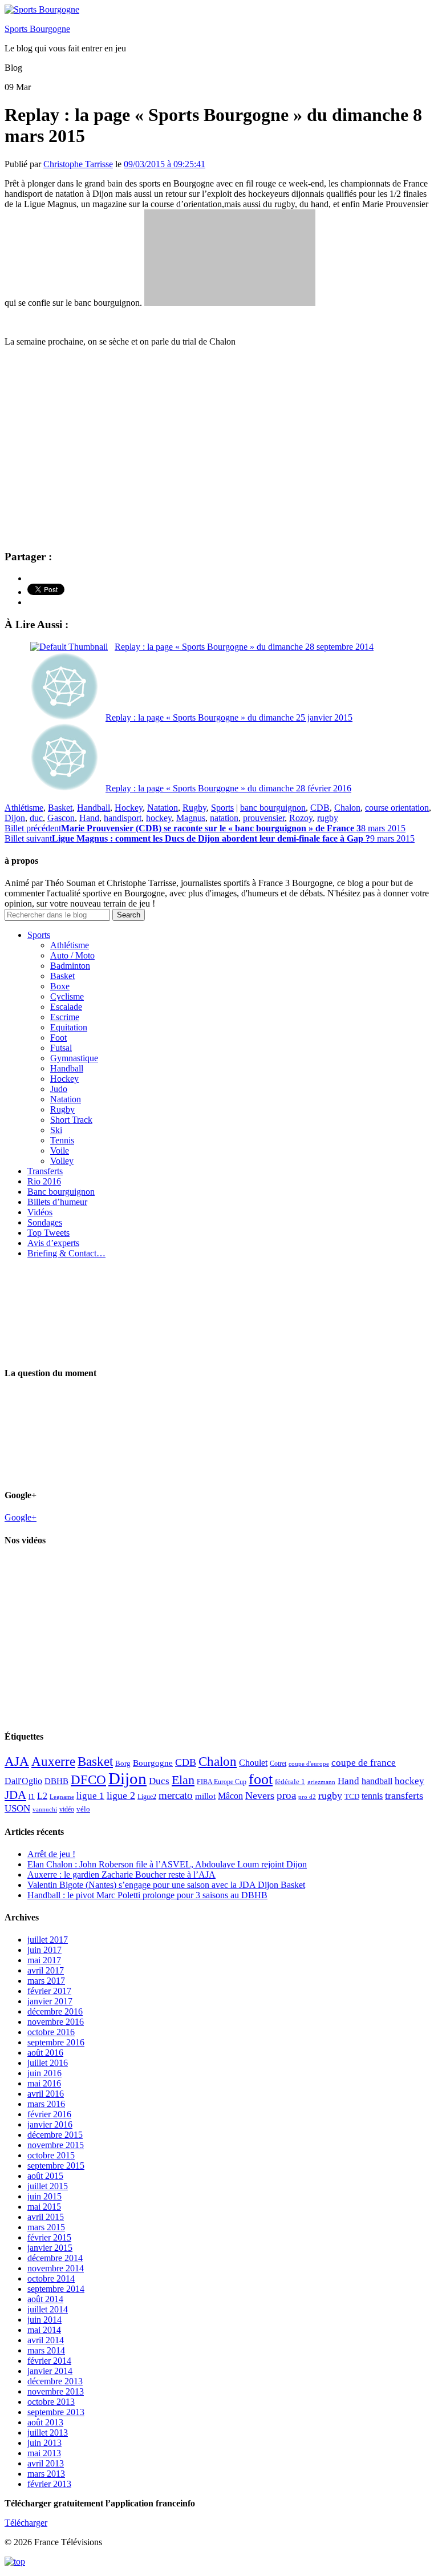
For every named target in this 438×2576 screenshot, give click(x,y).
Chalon (347, 808)
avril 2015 (46, 2217)
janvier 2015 (50, 2248)
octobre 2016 (51, 2032)
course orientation (397, 808)
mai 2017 (44, 1960)
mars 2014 (46, 2350)
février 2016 (49, 2114)
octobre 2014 (51, 2278)
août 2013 (45, 2422)
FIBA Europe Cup (222, 1782)
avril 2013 (46, 2463)
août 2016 (45, 2053)
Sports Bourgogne (37, 29)
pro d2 (307, 1797)
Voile (60, 1150)
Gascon (61, 818)
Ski (56, 1130)
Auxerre (53, 1762)
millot (205, 1796)
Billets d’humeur (57, 1202)
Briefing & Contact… (66, 1253)
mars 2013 (46, 2474)
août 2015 (45, 2176)
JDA (15, 1795)
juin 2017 (44, 1950)
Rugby (194, 808)
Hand (89, 818)
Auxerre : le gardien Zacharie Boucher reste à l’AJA (121, 1875)
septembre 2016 (56, 2042)
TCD (352, 1796)
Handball (94, 808)
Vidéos (40, 1212)
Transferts (45, 1171)
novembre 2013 (56, 2391)
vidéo (67, 1809)
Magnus (191, 818)
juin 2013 (44, 2443)
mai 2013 (44, 2453)
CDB (320, 808)
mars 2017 (46, 1981)
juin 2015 (44, 2196)
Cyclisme (67, 996)
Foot (58, 1038)
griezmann (321, 1782)
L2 (42, 1796)
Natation (163, 808)
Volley (62, 1161)
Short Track (71, 1120)
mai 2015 (44, 2207)
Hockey (129, 808)
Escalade (66, 1007)
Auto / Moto (72, 955)
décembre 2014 (55, 2258)
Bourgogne (153, 1763)
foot (261, 1779)
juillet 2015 (48, 2186)
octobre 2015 (51, 2155)
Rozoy (301, 818)
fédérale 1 (290, 1782)
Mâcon (230, 1796)
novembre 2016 (56, 2022)
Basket (60, 808)
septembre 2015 (56, 2165)
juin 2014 (44, 2320)
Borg (123, 1764)
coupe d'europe (309, 1764)
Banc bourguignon (61, 1192)
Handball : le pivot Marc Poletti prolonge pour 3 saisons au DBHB (147, 1895)
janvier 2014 (50, 2371)
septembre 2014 (56, 2289)
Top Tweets (48, 1233)
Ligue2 (147, 1797)
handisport (123, 818)
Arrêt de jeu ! (51, 1854)
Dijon (15, 818)
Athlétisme (24, 808)
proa (286, 1795)
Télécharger (26, 2523)
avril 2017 (46, 1970)
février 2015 (49, 2237)
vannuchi (45, 1809)
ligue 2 (121, 1795)
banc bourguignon (273, 808)
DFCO (88, 1780)
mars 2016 (46, 2104)
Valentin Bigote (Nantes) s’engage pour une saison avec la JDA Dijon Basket (166, 1885)
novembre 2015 (56, 2145)
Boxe (60, 986)
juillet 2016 (48, 2063)
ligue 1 (90, 1796)
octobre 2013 (51, 2402)
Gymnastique (74, 1058)
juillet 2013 (48, 2433)
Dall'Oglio (23, 1781)
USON (17, 1808)
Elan (183, 1780)
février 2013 (49, 2484)
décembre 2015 (55, 2135)
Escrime (65, 1017)
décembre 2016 (55, 2011)
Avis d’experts (53, 1243)
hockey (159, 818)
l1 (32, 1796)
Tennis (62, 1140)
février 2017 (49, 1991)
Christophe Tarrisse (78, 164)
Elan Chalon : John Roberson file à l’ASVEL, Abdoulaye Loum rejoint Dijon (167, 1864)
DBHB (56, 1781)
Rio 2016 (44, 1181)
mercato (176, 1795)
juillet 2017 (48, 1940)
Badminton (70, 966)
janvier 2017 (50, 2001)
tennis (372, 1796)
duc (36, 818)
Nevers (260, 1795)
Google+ (21, 1517)
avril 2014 (46, 2340)
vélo (83, 1809)
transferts (404, 1795)
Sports (222, 808)
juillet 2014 (48, 2309)
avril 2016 (46, 2094)
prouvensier (264, 818)
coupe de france (364, 1763)
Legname (62, 1797)
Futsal (61, 1048)
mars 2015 (46, 2227)
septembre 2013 (56, 2412)
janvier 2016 (50, 2124)
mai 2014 (44, 2330)
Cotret (278, 1764)
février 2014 (49, 2361)
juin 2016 (44, 2073)
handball (377, 1781)
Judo (59, 1089)
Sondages (45, 1222)
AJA (17, 1761)
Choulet (253, 1763)
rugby (328, 818)
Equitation (69, 1027)
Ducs (159, 1781)
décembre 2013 (55, 2381)
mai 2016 (44, 2083)
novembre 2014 (56, 2268)
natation (224, 818)
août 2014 (45, 2299)
